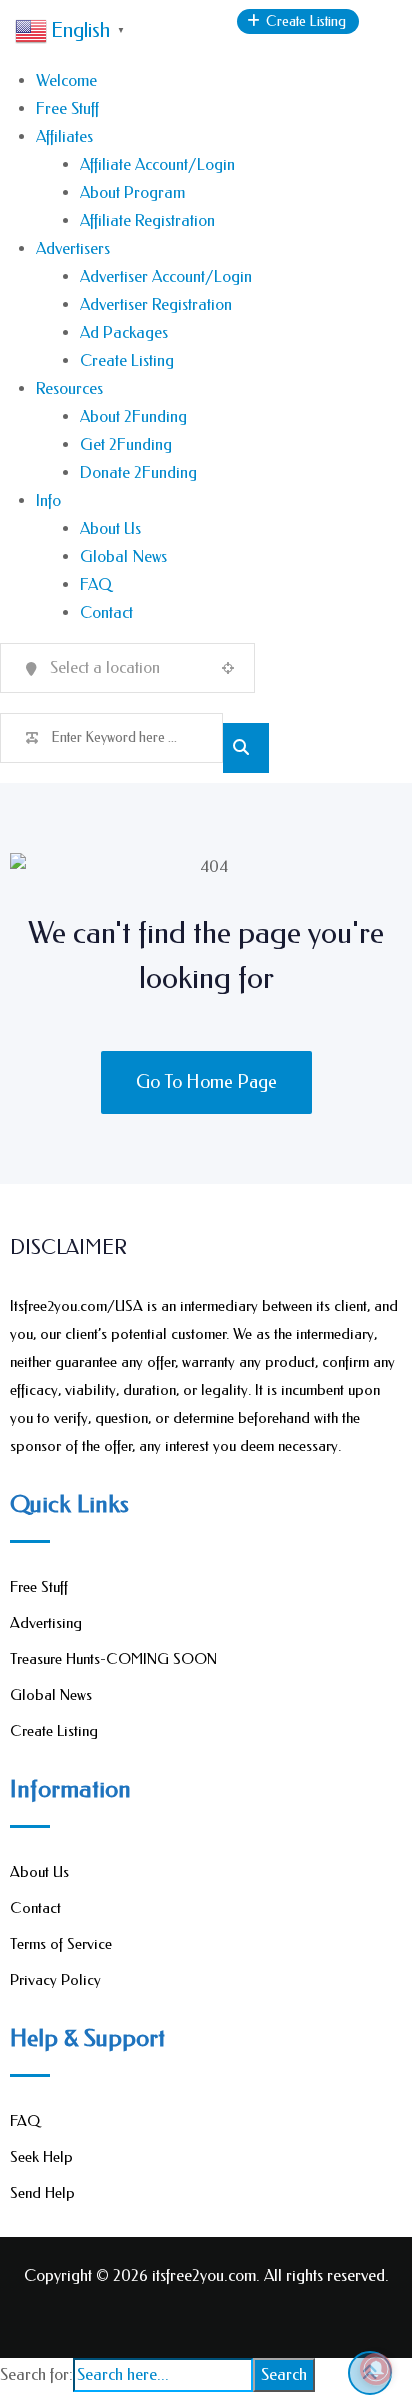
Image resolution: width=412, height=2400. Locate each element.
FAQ (96, 584)
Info (48, 500)
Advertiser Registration (156, 304)
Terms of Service (61, 1944)
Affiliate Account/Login (157, 164)
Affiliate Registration (147, 220)
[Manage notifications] (376, 2369)
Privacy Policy (55, 1980)
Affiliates (64, 136)
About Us (110, 528)
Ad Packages (124, 332)
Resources (69, 388)
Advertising (46, 1623)
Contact (106, 612)
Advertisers (73, 248)
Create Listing (127, 360)
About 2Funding (133, 416)
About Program (132, 192)
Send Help (42, 2193)
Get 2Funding (126, 444)
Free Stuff (67, 108)
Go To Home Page (206, 1082)
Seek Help (41, 2157)
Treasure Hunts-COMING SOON (113, 1659)
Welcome (66, 80)
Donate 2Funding (138, 472)
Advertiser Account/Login (166, 276)
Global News (123, 556)
